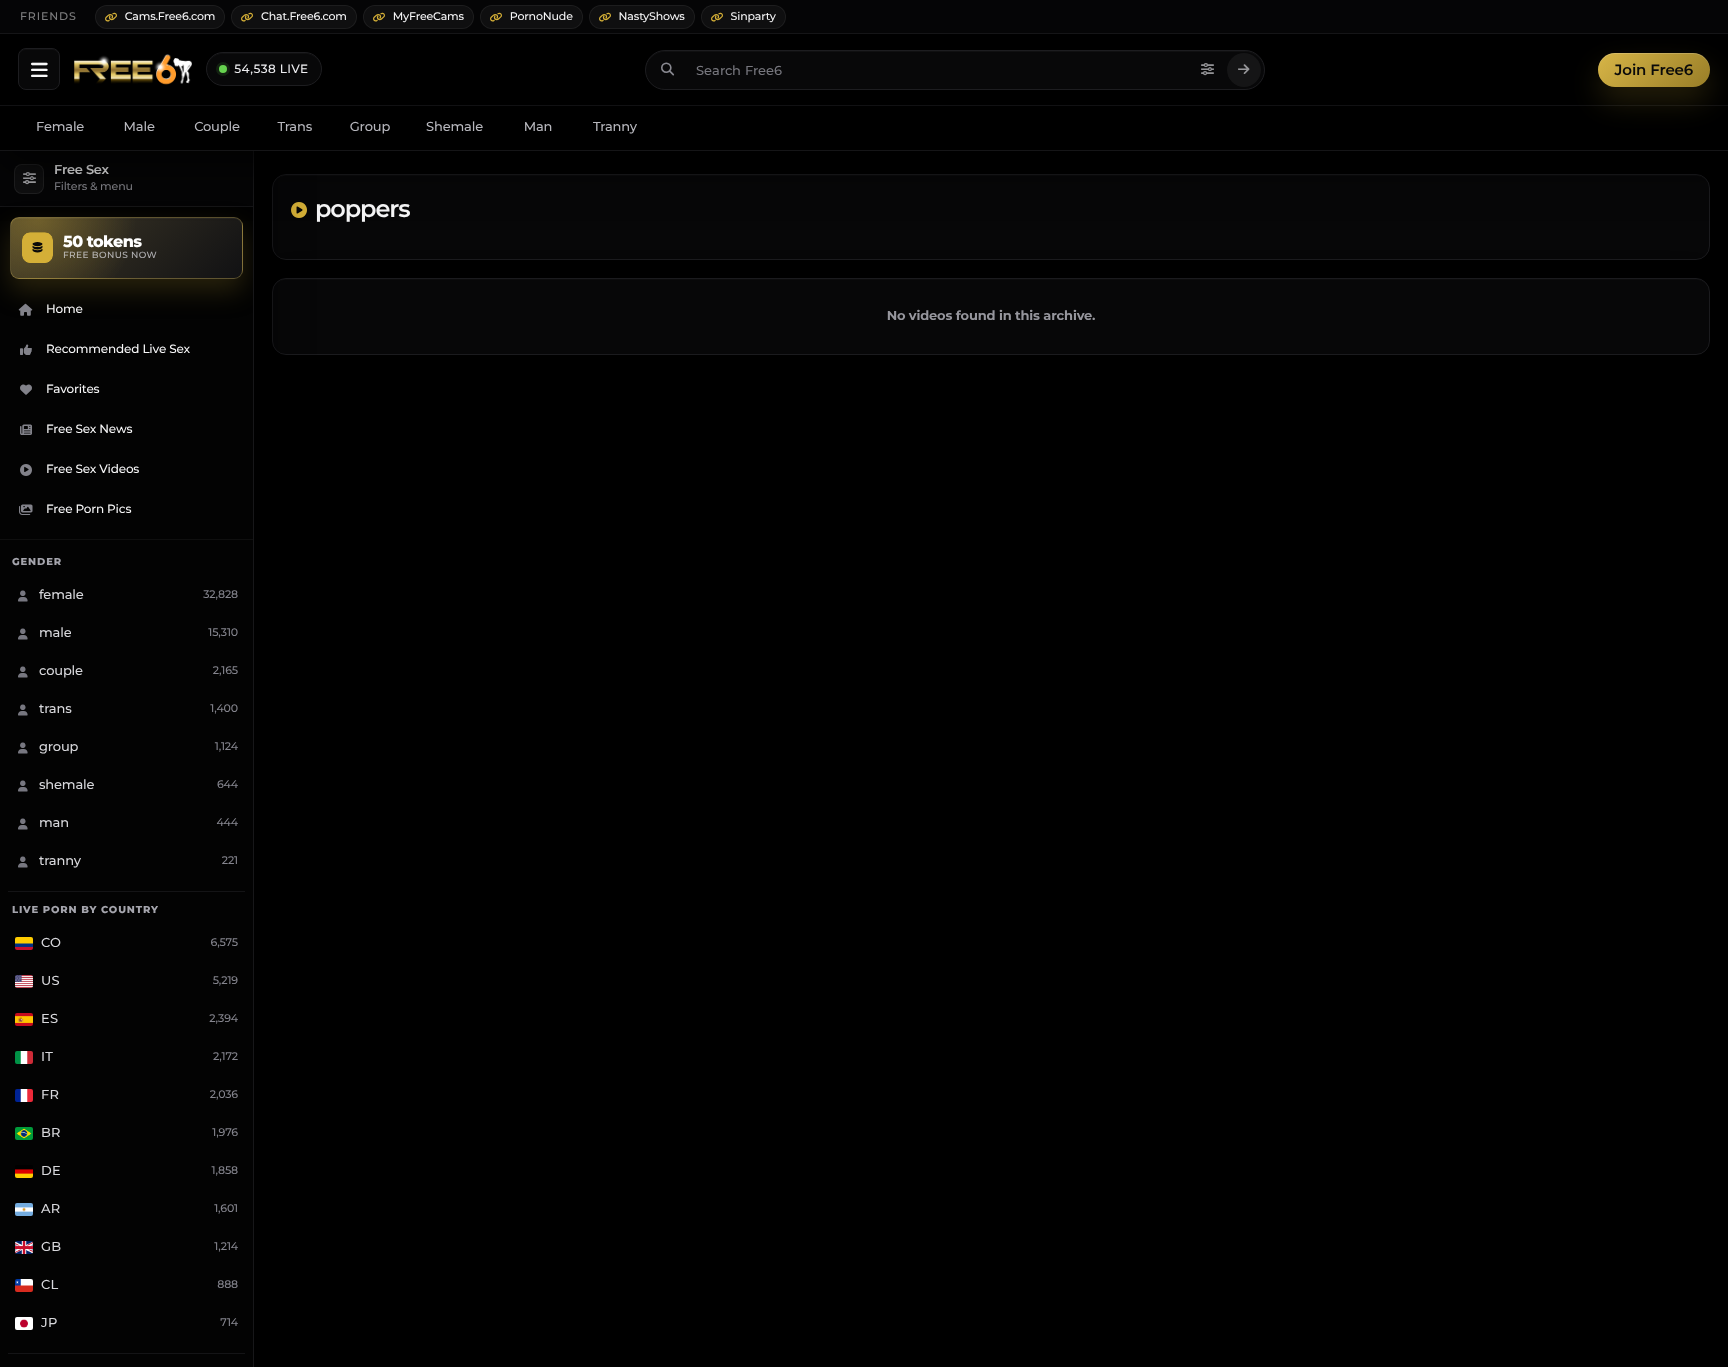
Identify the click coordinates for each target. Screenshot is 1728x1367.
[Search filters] (1208, 70)
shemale (454, 127)
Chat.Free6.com (304, 16)
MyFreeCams (428, 16)
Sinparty (753, 16)
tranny (615, 127)
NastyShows (652, 16)
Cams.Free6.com (170, 16)
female (60, 127)
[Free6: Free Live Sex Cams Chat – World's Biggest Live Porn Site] (133, 70)
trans (294, 127)
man (538, 127)
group (370, 127)
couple (217, 127)
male (139, 127)
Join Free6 (1654, 69)
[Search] (1244, 70)
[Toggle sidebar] (39, 69)
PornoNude (541, 16)
